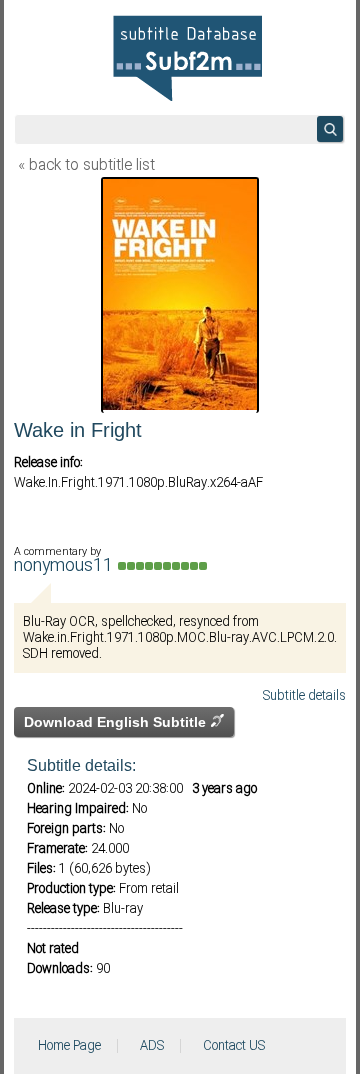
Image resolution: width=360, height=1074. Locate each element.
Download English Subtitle (117, 722)
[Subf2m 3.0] (187, 58)
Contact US (234, 1046)
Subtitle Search (330, 129)
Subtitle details (304, 696)
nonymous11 (66, 566)
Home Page (69, 1046)
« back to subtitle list (86, 166)
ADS (152, 1046)
